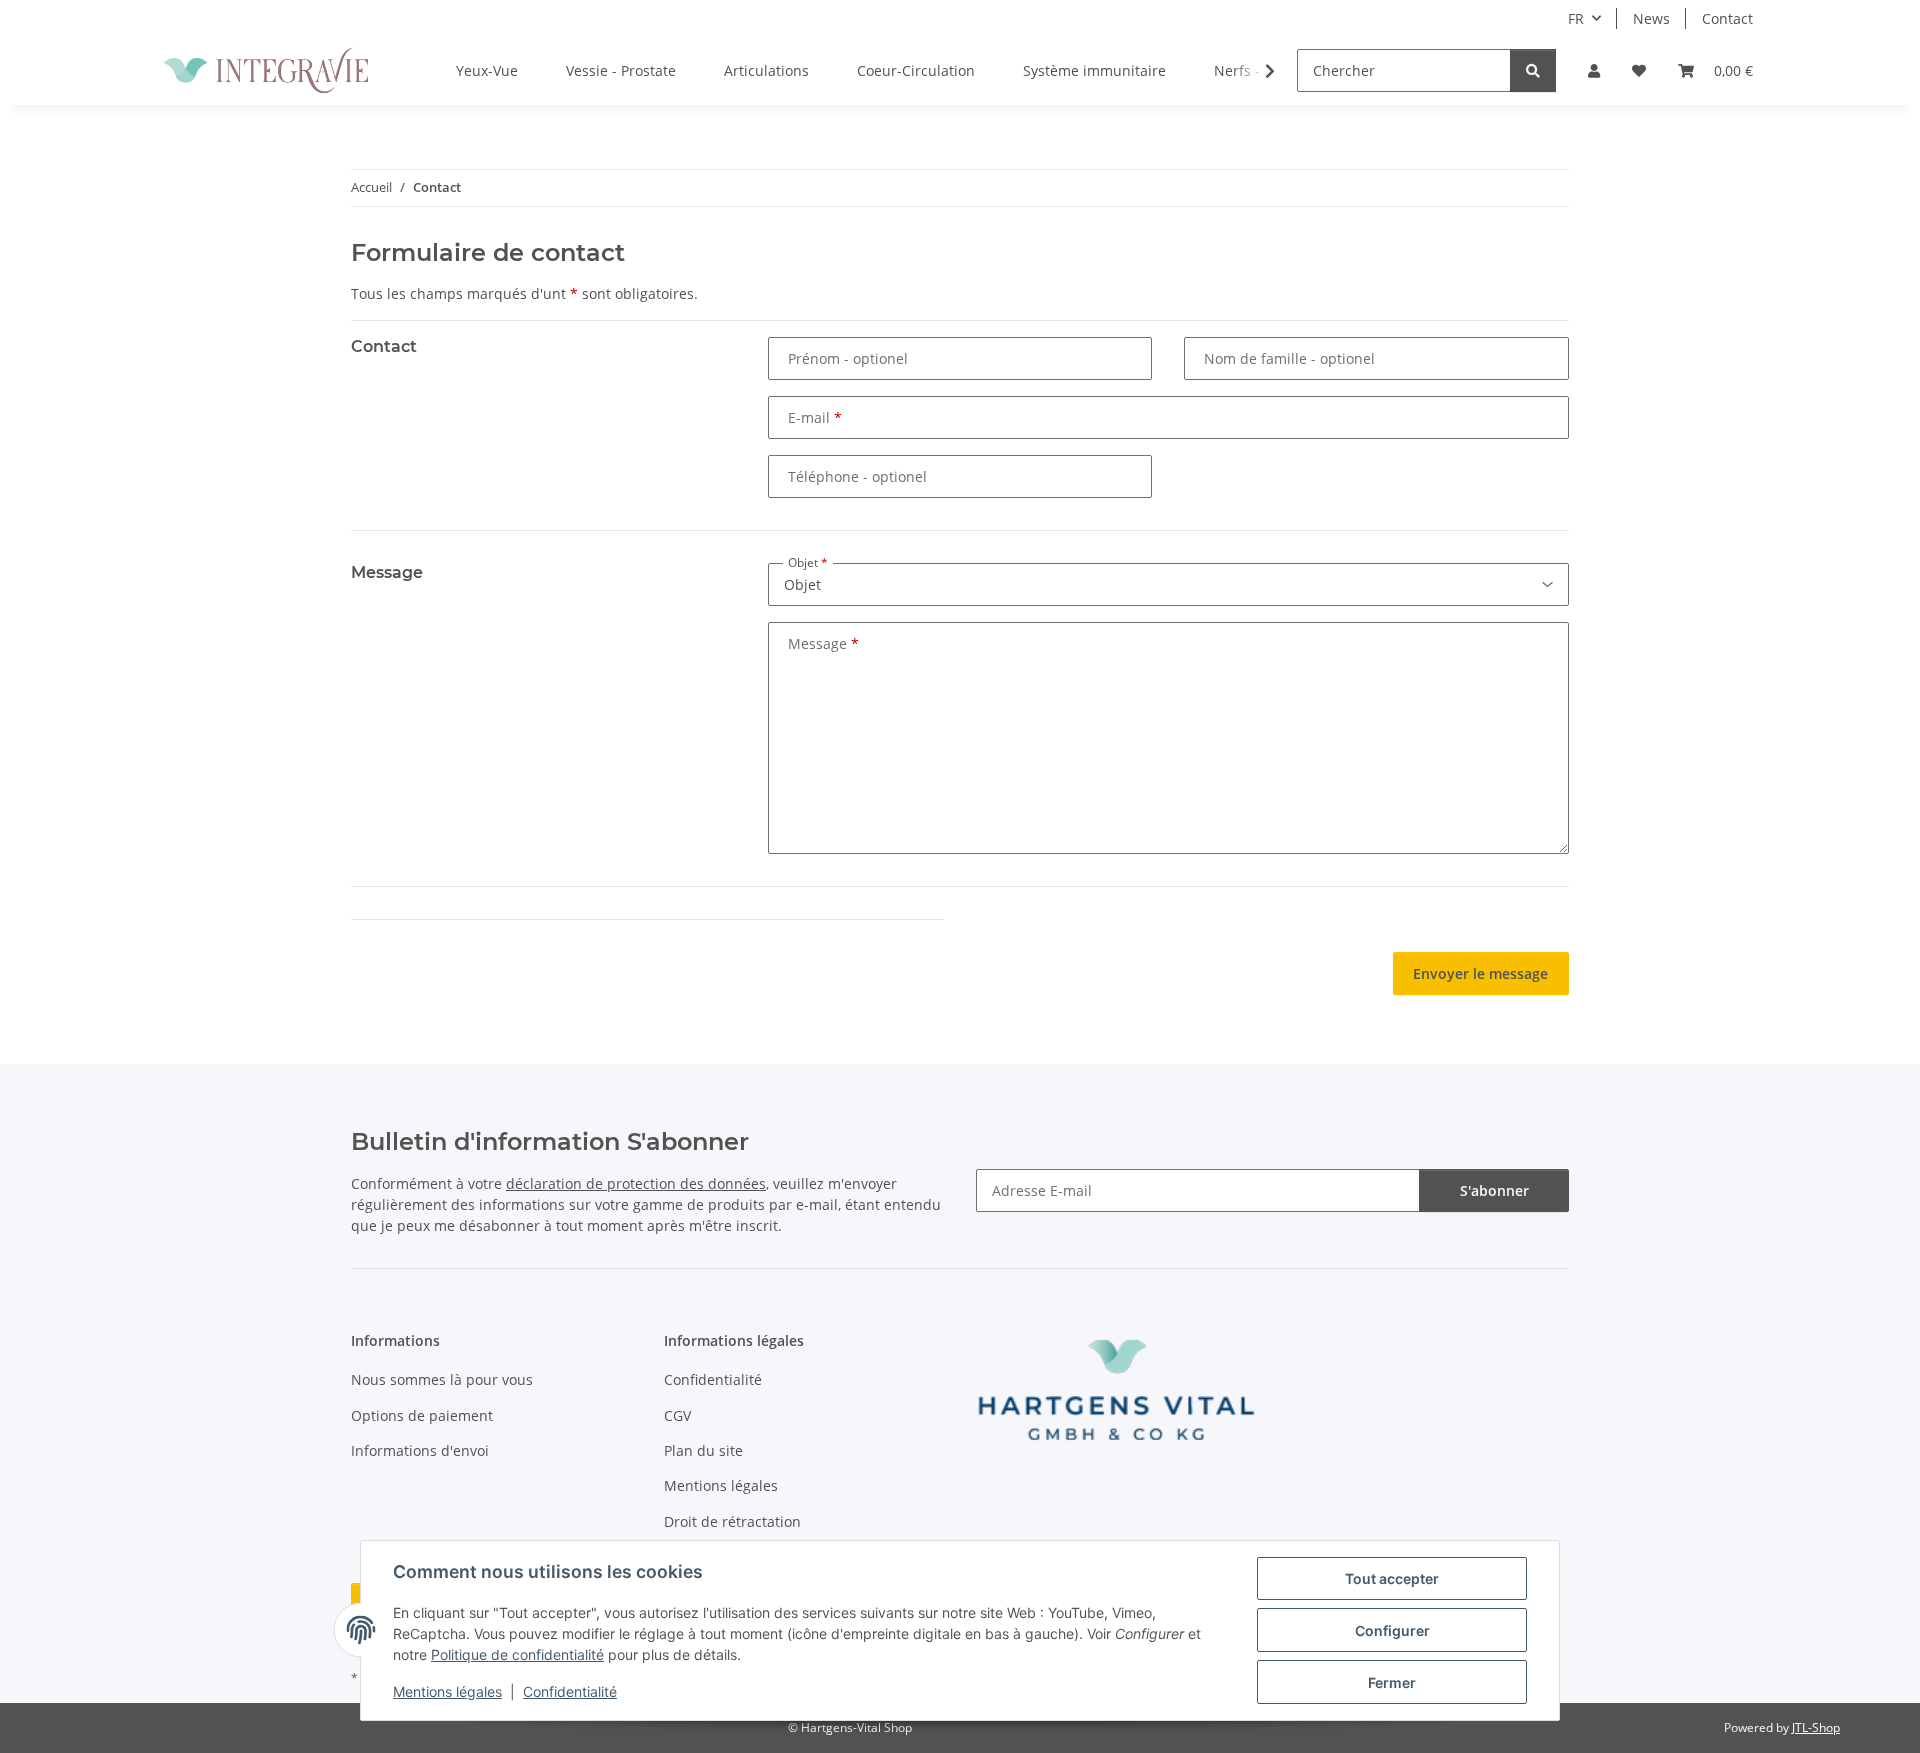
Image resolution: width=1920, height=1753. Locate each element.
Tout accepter (1392, 1578)
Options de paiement (422, 1415)
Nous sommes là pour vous (442, 1379)
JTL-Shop (1816, 1727)
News (1651, 18)
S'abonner (1494, 1190)
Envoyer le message (1480, 973)
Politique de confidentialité (517, 1654)
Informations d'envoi (420, 1450)
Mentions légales (447, 1691)
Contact (1727, 18)
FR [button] (1576, 18)
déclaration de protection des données (636, 1183)
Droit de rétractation (732, 1521)
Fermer (1392, 1682)
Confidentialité (570, 1691)
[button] (1594, 70)
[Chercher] (1533, 70)
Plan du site (703, 1450)
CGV (677, 1415)
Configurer (1392, 1630)
